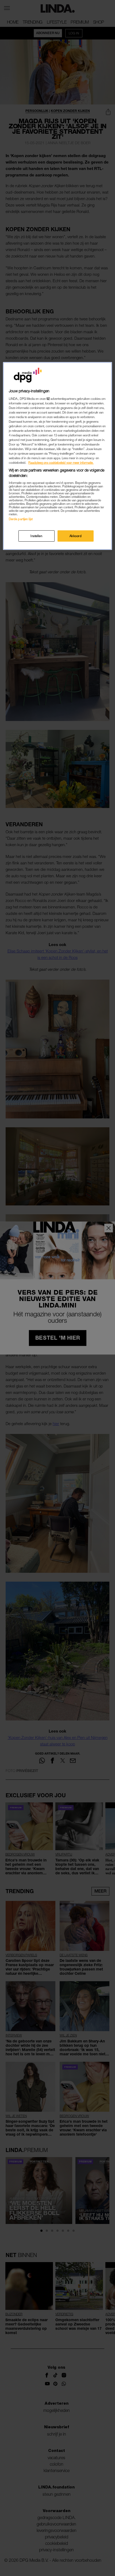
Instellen (36, 536)
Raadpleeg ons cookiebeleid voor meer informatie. (61, 463)
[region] (58, 456)
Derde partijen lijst (21, 519)
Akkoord (76, 536)
